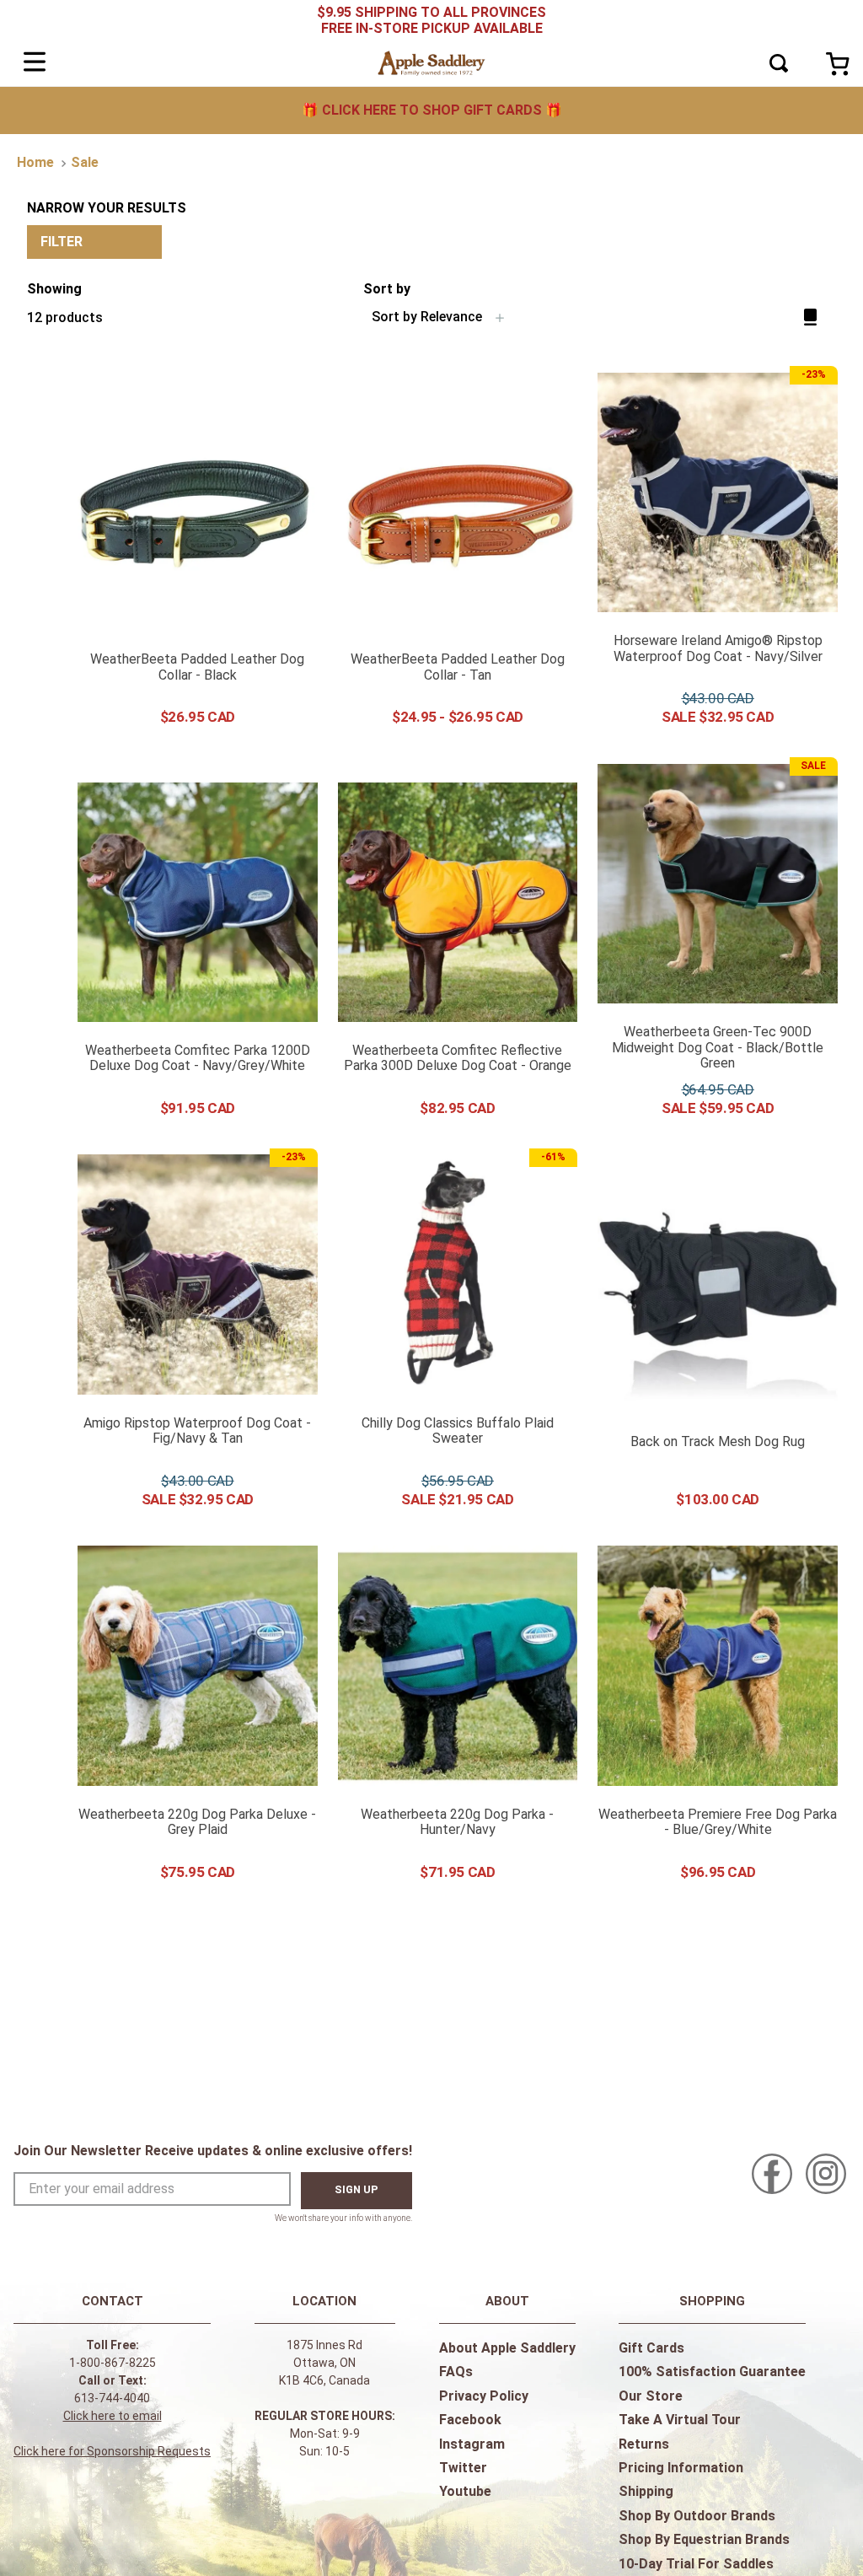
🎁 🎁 (432, 110)
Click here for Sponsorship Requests (112, 2451)
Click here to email (113, 2416)
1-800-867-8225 (113, 2363)
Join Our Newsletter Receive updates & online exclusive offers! (213, 2151)
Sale (85, 162)
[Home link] (35, 163)
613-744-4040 (112, 2398)
